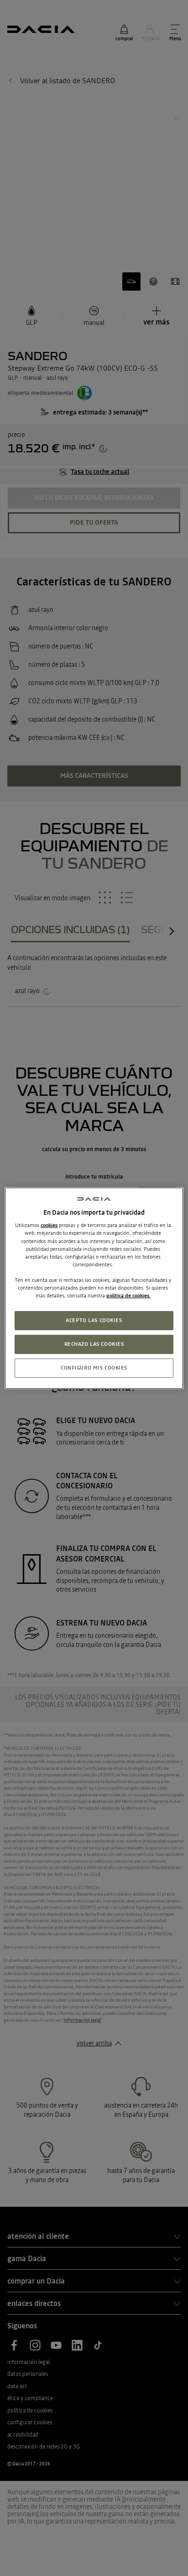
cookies (49, 1225)
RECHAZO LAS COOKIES (94, 1344)
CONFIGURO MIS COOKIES (94, 1368)
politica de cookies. (128, 1296)
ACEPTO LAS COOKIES (94, 1320)
